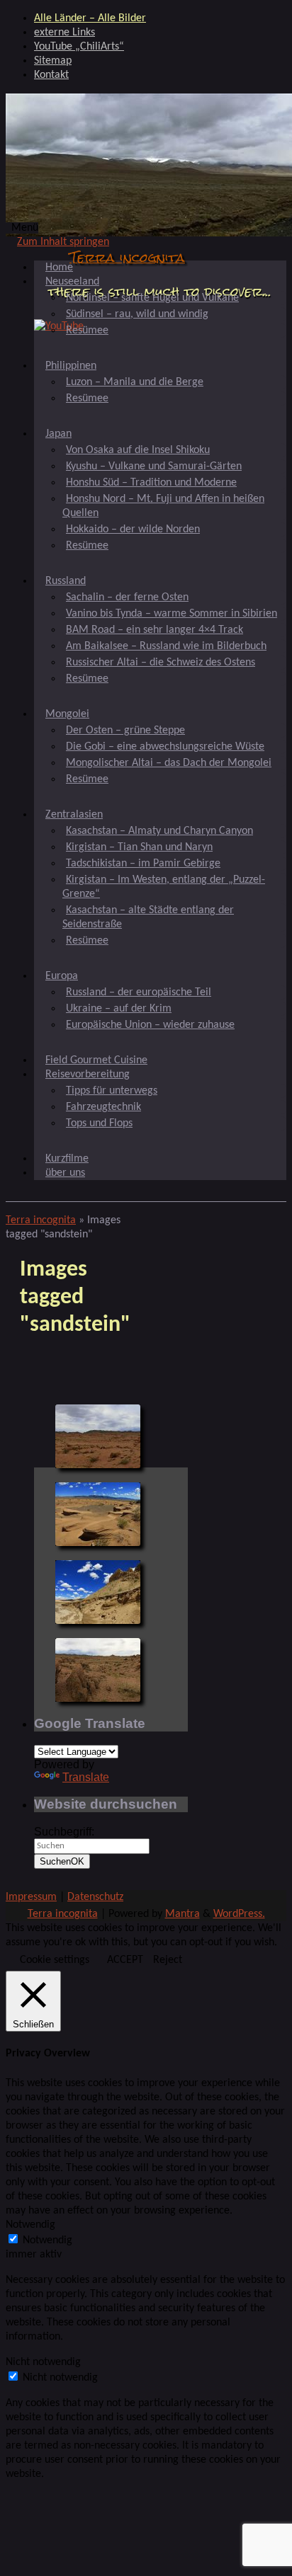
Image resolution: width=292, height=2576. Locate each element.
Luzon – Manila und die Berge (135, 382)
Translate (86, 1777)
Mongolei (67, 714)
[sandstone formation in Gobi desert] (98, 1514)
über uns (65, 1173)
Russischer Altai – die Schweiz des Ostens (161, 663)
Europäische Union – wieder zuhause (150, 1025)
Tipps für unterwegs (112, 1091)
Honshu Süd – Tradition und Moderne (151, 483)
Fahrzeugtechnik (103, 1107)
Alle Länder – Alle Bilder (90, 18)
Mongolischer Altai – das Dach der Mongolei (169, 763)
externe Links (64, 33)
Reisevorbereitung (88, 1075)
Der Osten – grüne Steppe (125, 731)
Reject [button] (168, 1960)
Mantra (182, 1914)
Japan (58, 434)
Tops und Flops (99, 1123)
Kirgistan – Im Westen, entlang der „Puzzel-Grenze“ (164, 887)
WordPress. (239, 1914)
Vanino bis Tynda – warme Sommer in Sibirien (172, 614)
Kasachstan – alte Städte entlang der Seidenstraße (148, 917)
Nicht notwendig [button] (43, 2362)
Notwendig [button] (30, 2225)
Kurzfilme (67, 1159)
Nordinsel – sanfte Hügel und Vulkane (152, 298)
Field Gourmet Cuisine (96, 1060)
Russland (66, 581)
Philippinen (71, 366)
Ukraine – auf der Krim (119, 1009)
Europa (62, 976)
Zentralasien (74, 815)
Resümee (87, 331)
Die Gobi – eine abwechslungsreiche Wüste (165, 747)
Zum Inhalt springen (63, 242)
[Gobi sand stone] (98, 1436)
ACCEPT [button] (125, 1960)
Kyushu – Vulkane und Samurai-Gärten (154, 466)
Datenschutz (95, 1897)
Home (59, 268)
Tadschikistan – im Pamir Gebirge (143, 864)
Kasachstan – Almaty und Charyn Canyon (159, 831)
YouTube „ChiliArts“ (79, 47)
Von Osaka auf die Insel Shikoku (138, 450)
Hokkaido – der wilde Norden (133, 529)
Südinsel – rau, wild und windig (137, 314)
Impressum (31, 1897)
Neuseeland (72, 282)
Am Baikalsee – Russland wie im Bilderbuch (166, 646)
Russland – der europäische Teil (139, 992)
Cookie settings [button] (55, 1960)
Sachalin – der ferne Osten (127, 597)
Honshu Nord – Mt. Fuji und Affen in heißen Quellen (163, 506)
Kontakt (51, 75)
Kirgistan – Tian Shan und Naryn (139, 847)
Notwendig (47, 2240)
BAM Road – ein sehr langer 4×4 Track (155, 630)
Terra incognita (127, 257)
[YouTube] (59, 326)
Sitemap (53, 61)
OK (62, 1861)
